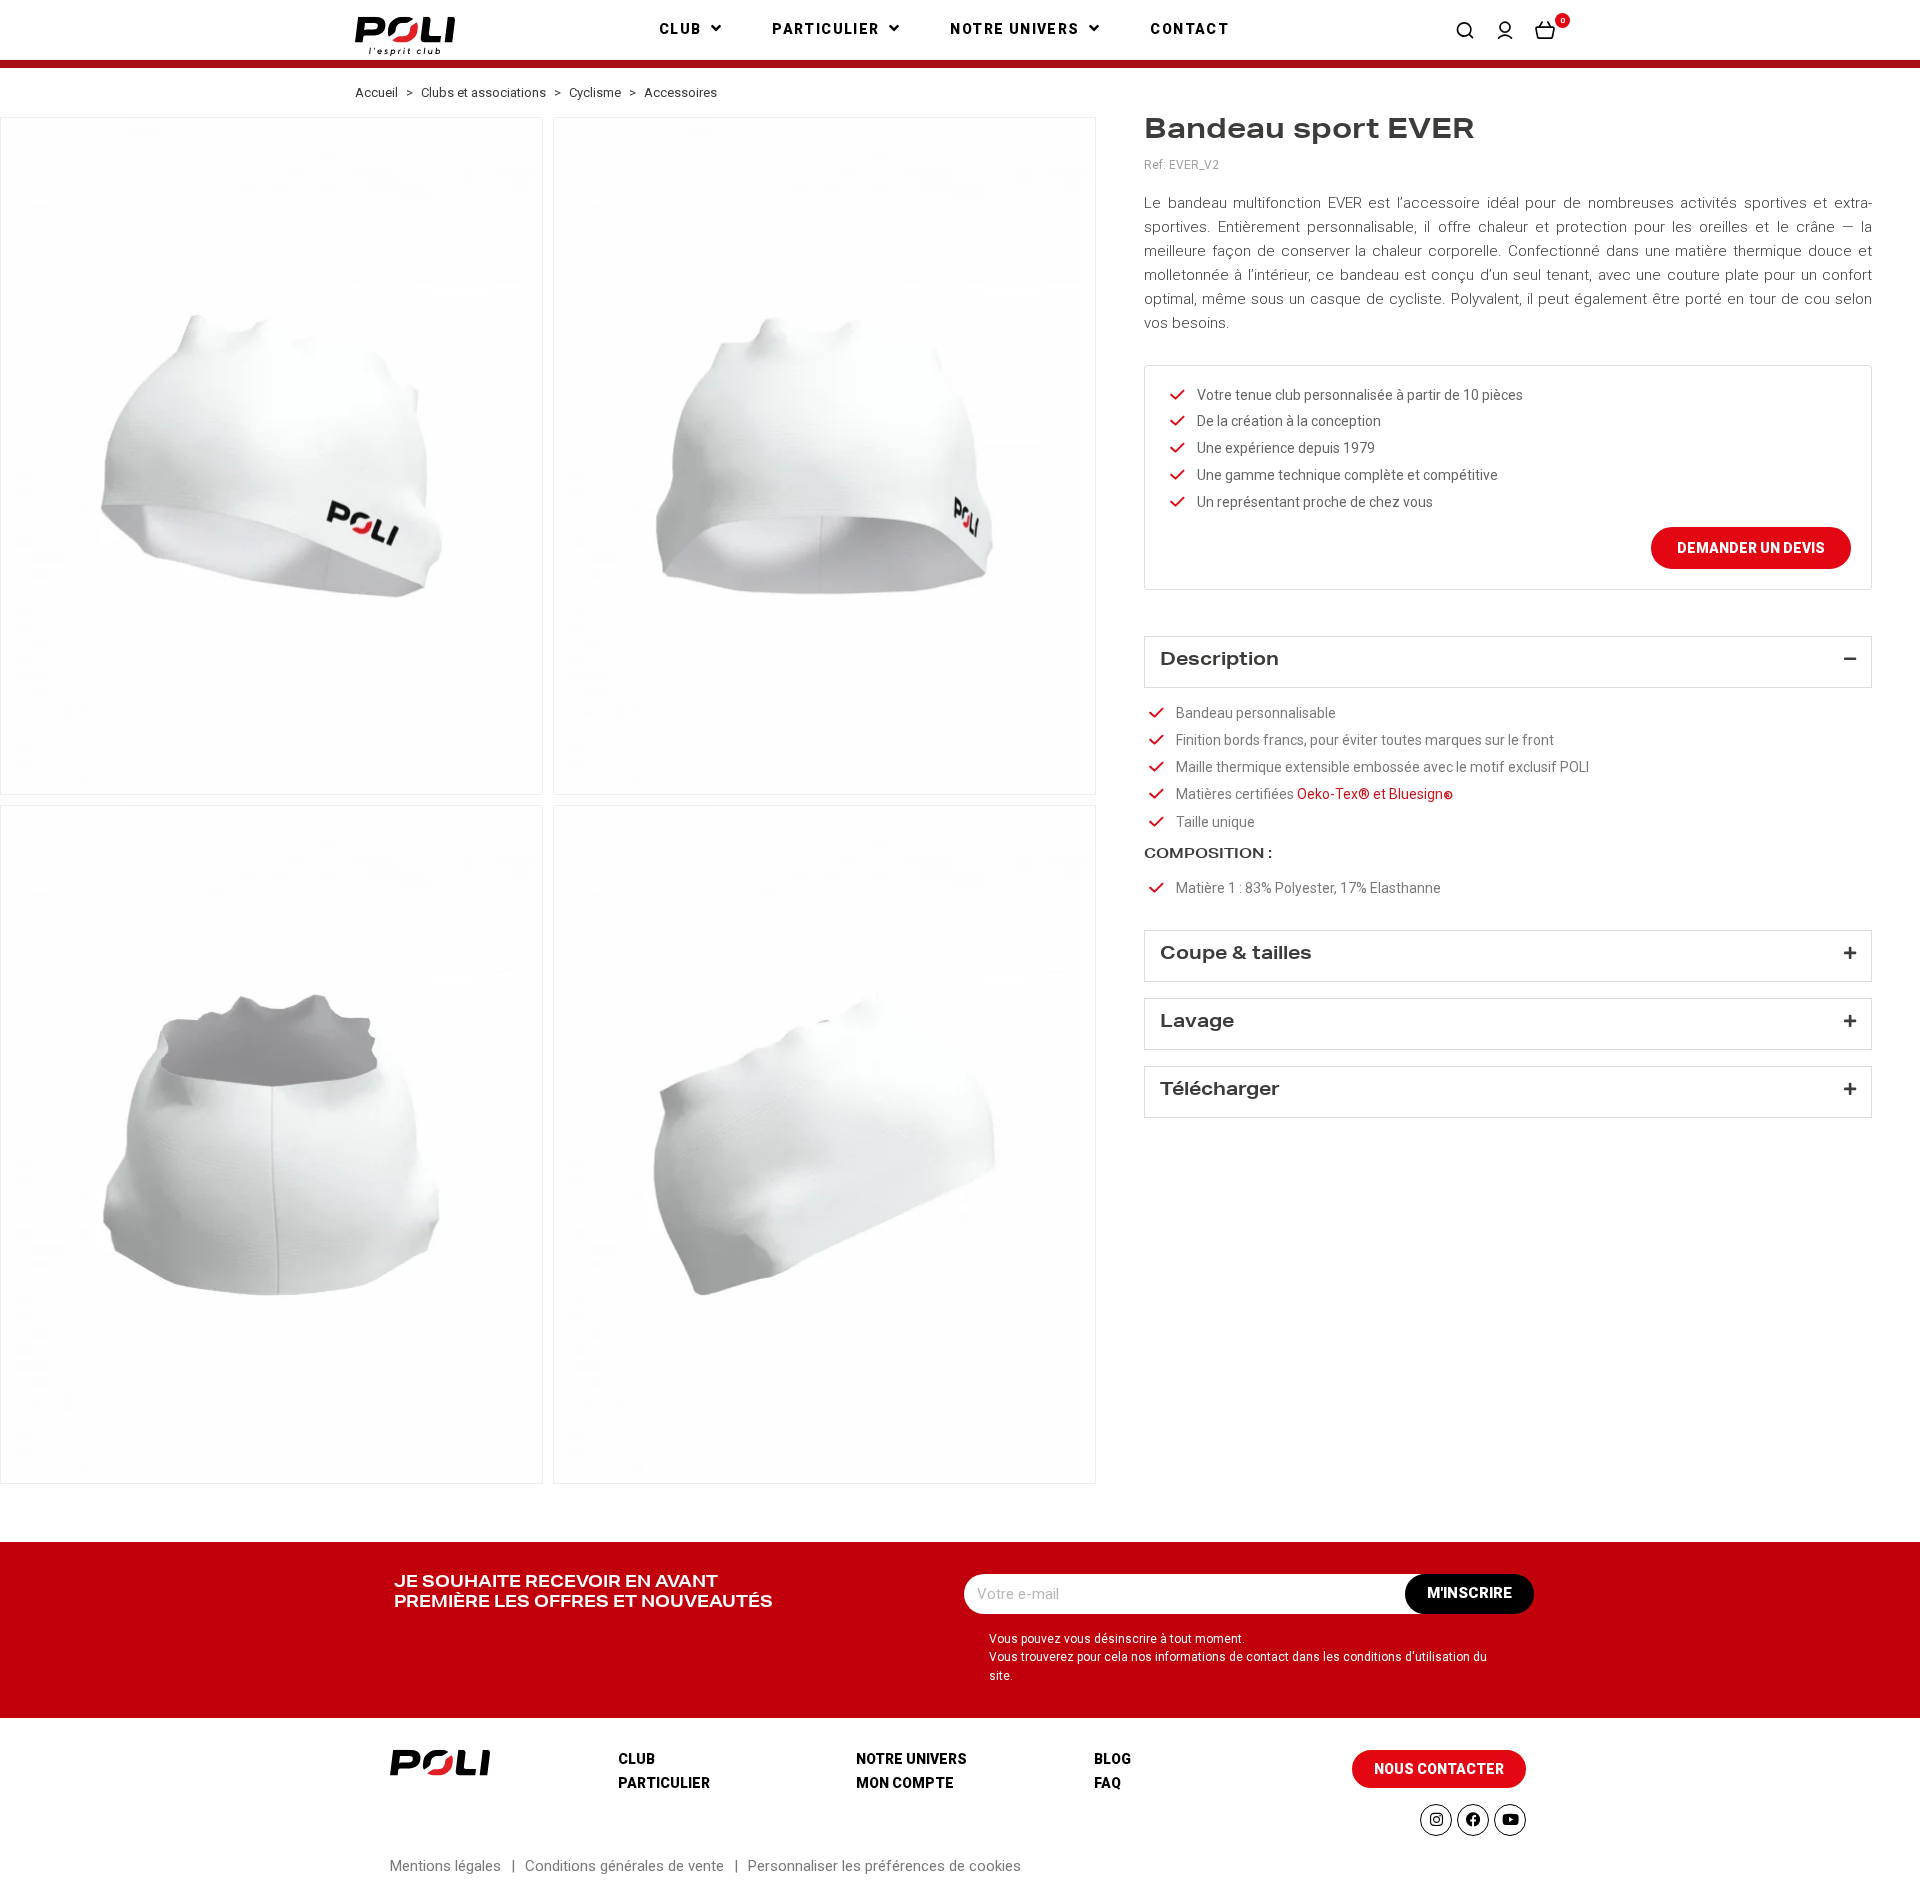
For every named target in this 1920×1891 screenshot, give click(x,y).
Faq (1107, 1783)
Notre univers (911, 1759)
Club (636, 1759)
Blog (1112, 1759)
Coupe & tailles (1236, 955)
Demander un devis (1751, 548)
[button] (1465, 30)
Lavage (1197, 1023)
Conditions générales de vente (624, 1866)
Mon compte (905, 1783)
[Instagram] (1436, 1820)
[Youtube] (1510, 1820)
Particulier (664, 1783)
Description (1219, 661)
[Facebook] (1473, 1820)
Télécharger (1220, 1091)
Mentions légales (445, 1866)
